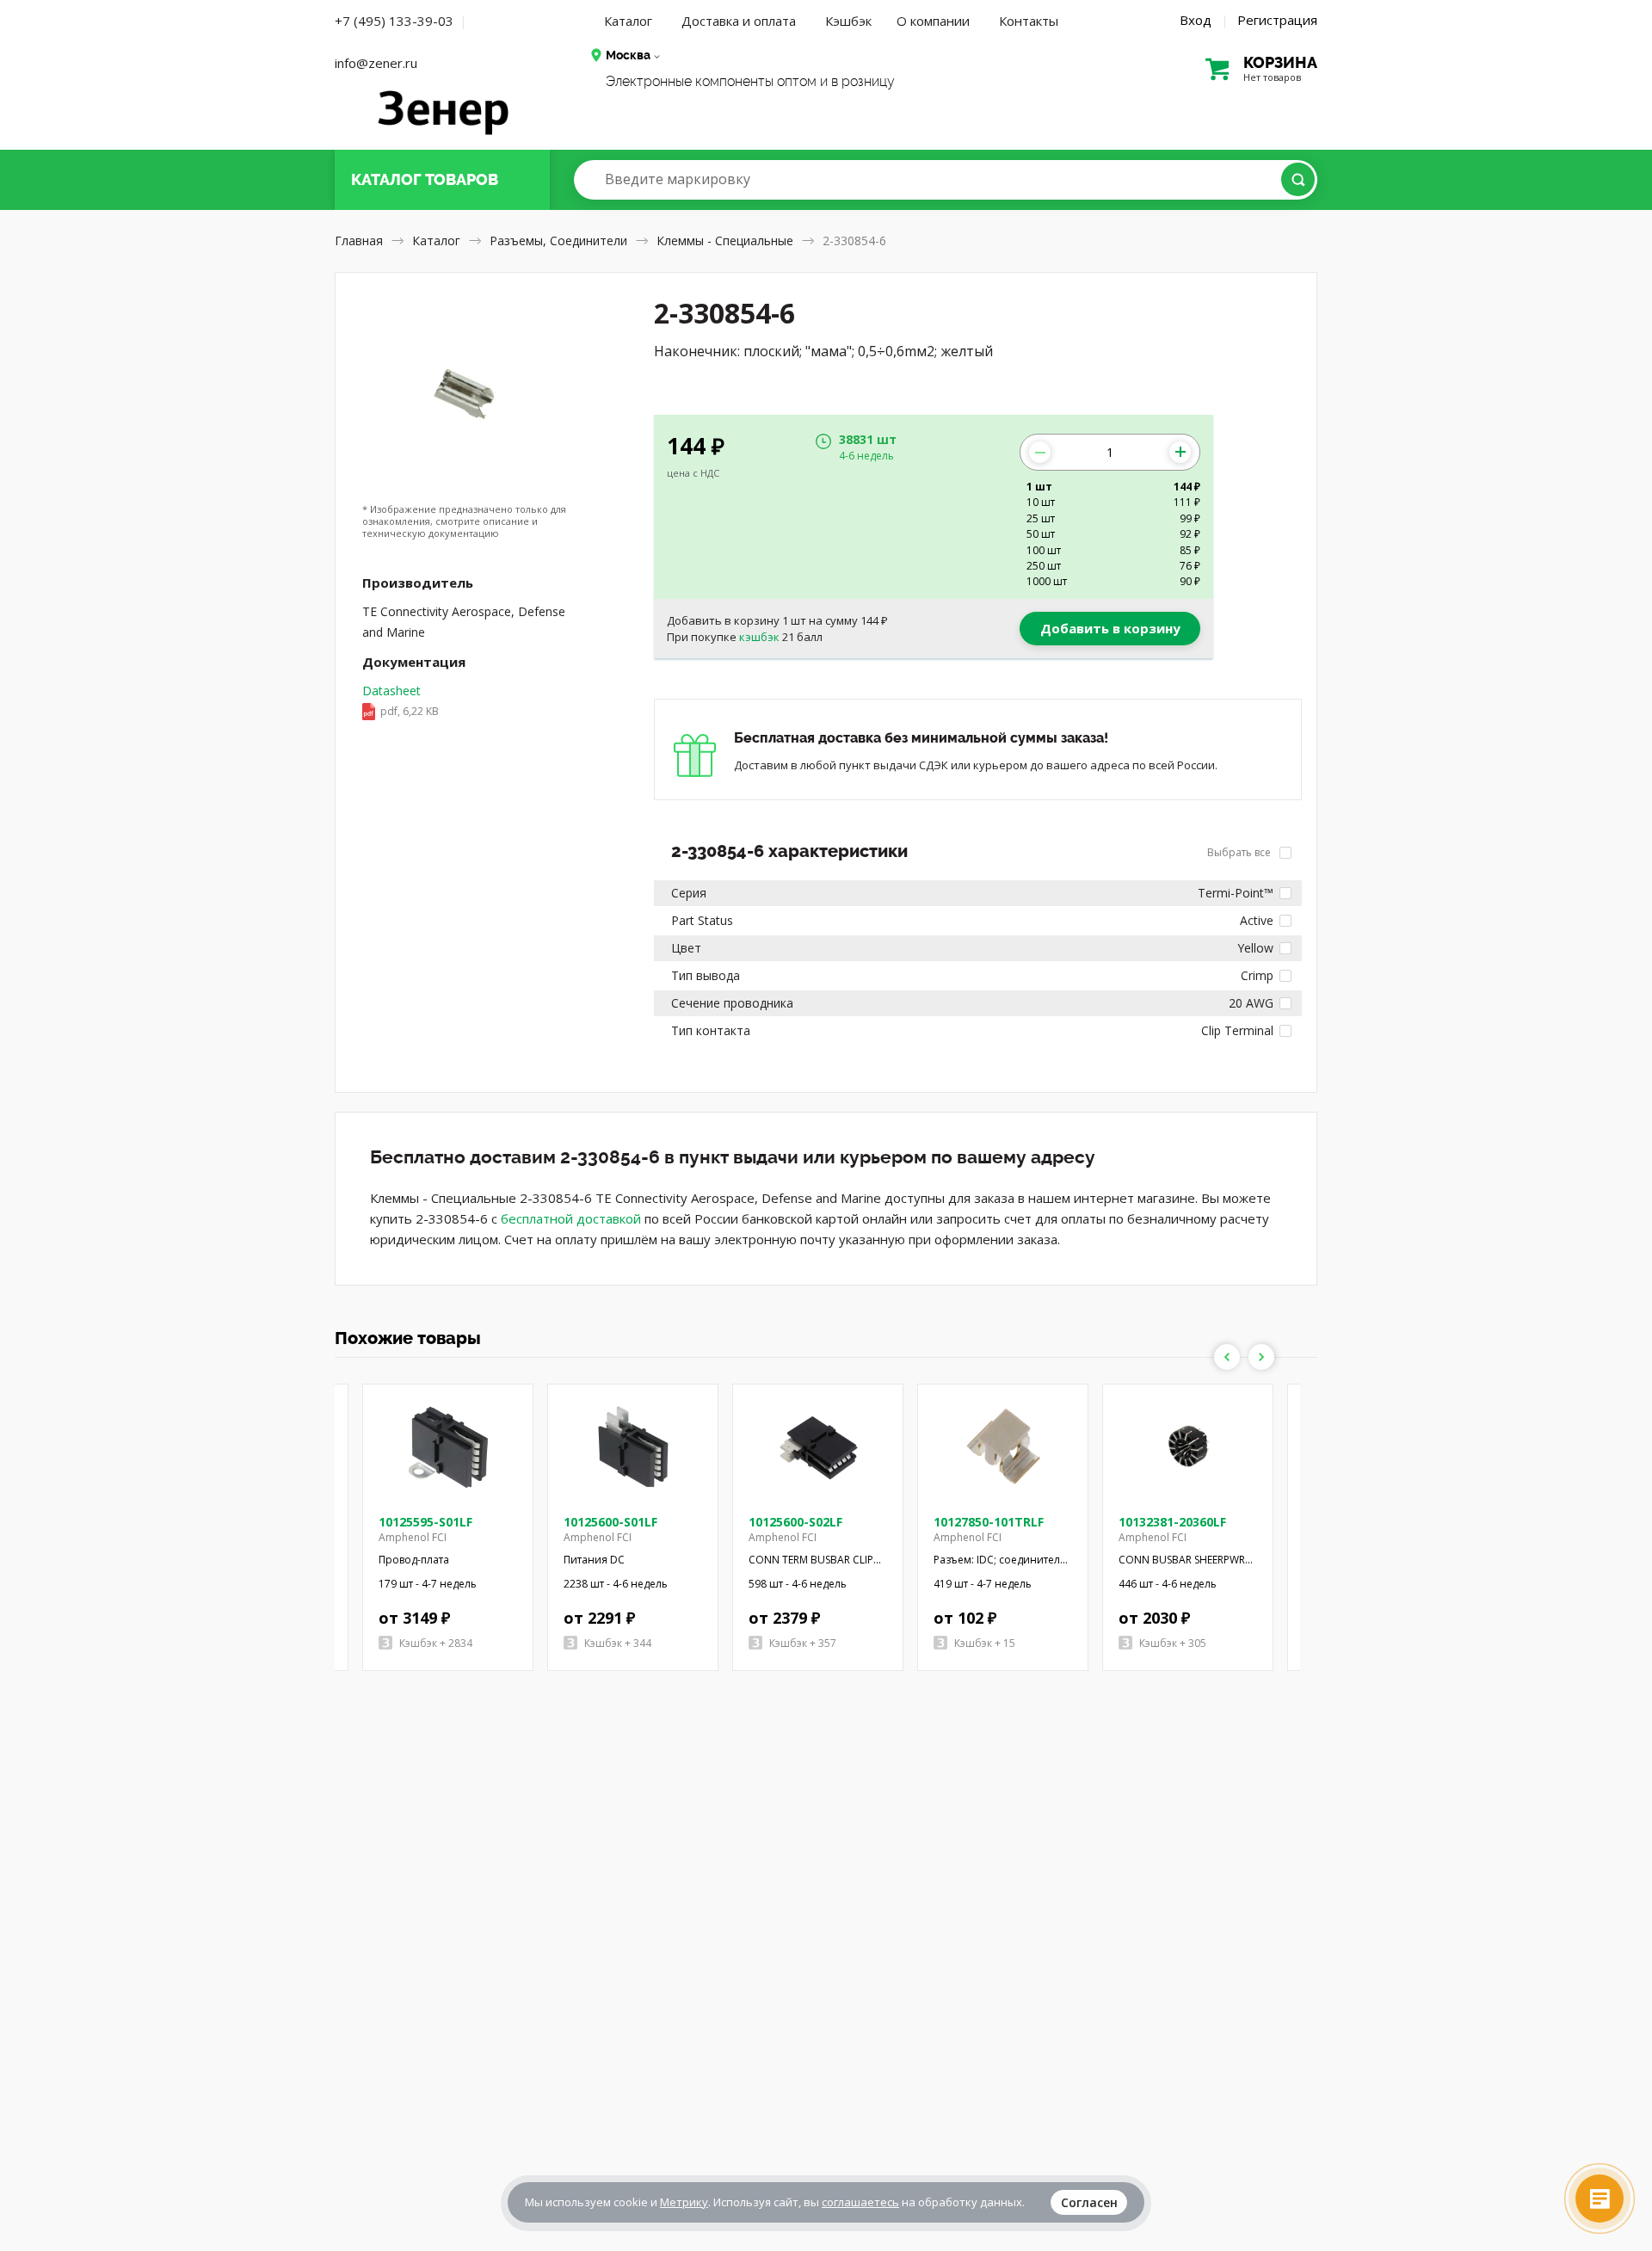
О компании (933, 21)
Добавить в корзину (1110, 628)
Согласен (1089, 2202)
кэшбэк (759, 637)
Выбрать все (1240, 852)
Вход (1196, 20)
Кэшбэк (848, 21)
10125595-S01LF (425, 1522)
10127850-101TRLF (989, 1522)
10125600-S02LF (795, 1522)
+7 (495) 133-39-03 (394, 21)
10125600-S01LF (610, 1522)
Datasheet (401, 700)
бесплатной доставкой (571, 1218)
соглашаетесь (860, 2202)
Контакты (1029, 21)
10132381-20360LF (1172, 1522)
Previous (1227, 1357)
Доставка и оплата (739, 21)
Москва (628, 55)
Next (1261, 1357)
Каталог (628, 21)
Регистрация (1277, 20)
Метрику (684, 2202)
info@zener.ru (376, 63)
